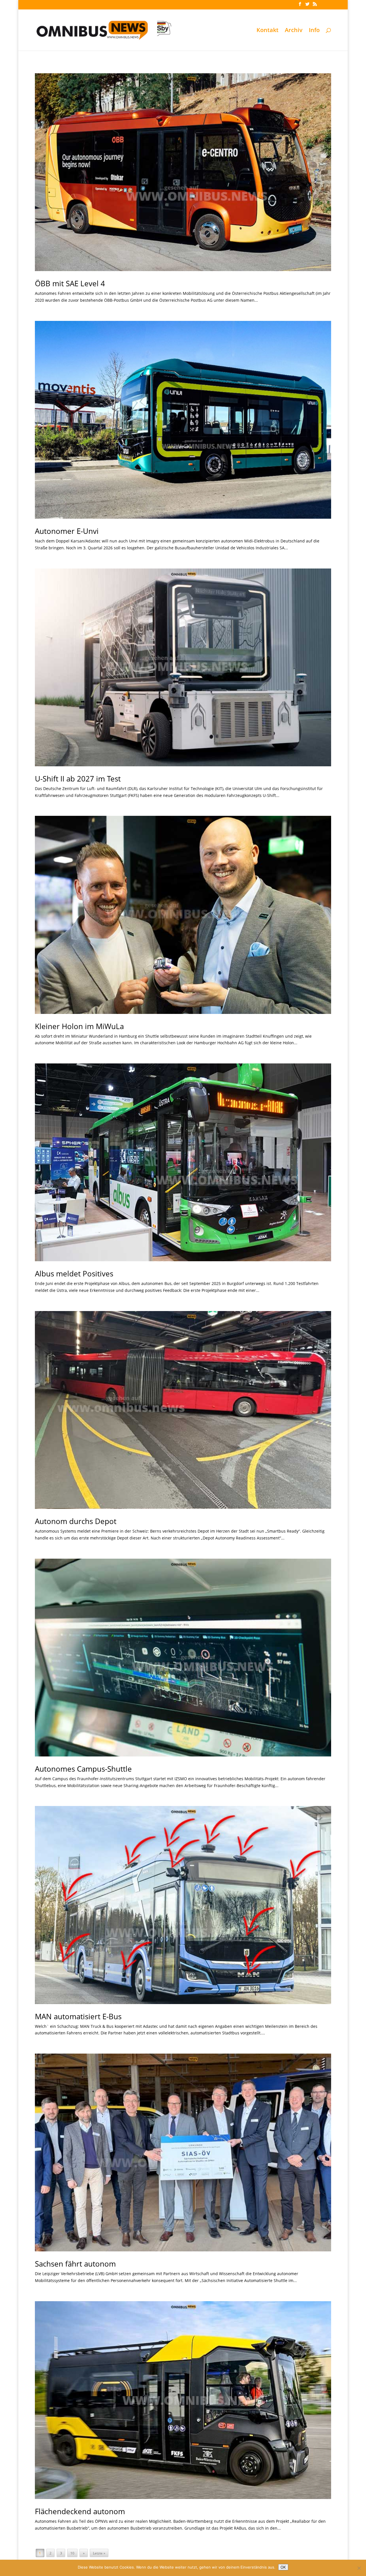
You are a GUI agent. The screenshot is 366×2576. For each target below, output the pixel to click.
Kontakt (267, 31)
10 (72, 2553)
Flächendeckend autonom (80, 2511)
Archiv (294, 31)
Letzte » (99, 2553)
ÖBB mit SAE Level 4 (70, 283)
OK (283, 2567)
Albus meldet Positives (74, 1274)
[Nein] (359, 2568)
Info (314, 31)
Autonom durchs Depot (76, 1521)
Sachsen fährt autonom (75, 2264)
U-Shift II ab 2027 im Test (78, 779)
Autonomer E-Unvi (67, 531)
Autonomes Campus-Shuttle (83, 1769)
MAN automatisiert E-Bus (78, 2016)
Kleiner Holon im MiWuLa (79, 1026)
